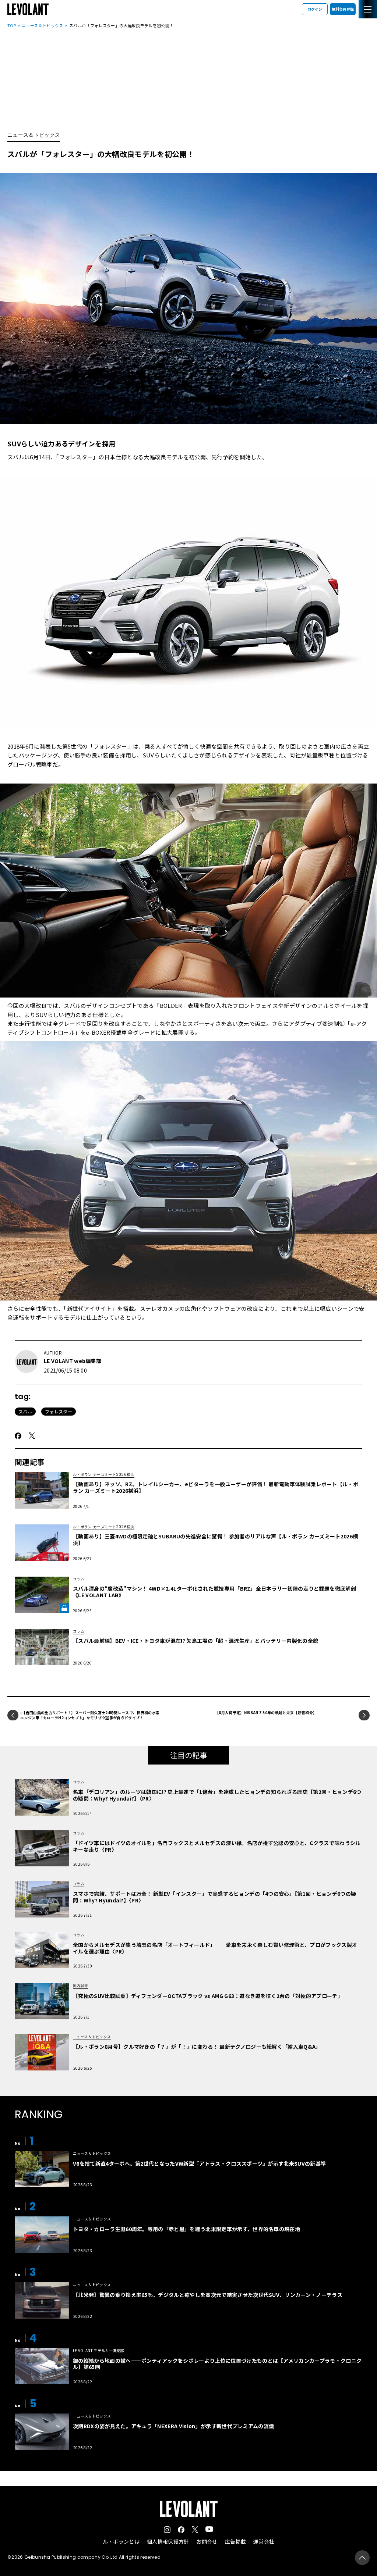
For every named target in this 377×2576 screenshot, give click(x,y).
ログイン (315, 9)
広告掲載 (235, 2541)
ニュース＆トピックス (42, 25)
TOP (12, 25)
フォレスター (59, 1411)
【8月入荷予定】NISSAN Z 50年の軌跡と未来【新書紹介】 (266, 1712)
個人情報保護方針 (168, 2541)
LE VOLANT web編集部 (73, 1361)
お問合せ (207, 2541)
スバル (25, 1411)
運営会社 (264, 2541)
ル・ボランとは (121, 2541)
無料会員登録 (343, 9)
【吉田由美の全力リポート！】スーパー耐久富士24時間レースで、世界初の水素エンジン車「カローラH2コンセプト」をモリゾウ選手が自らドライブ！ (90, 1715)
